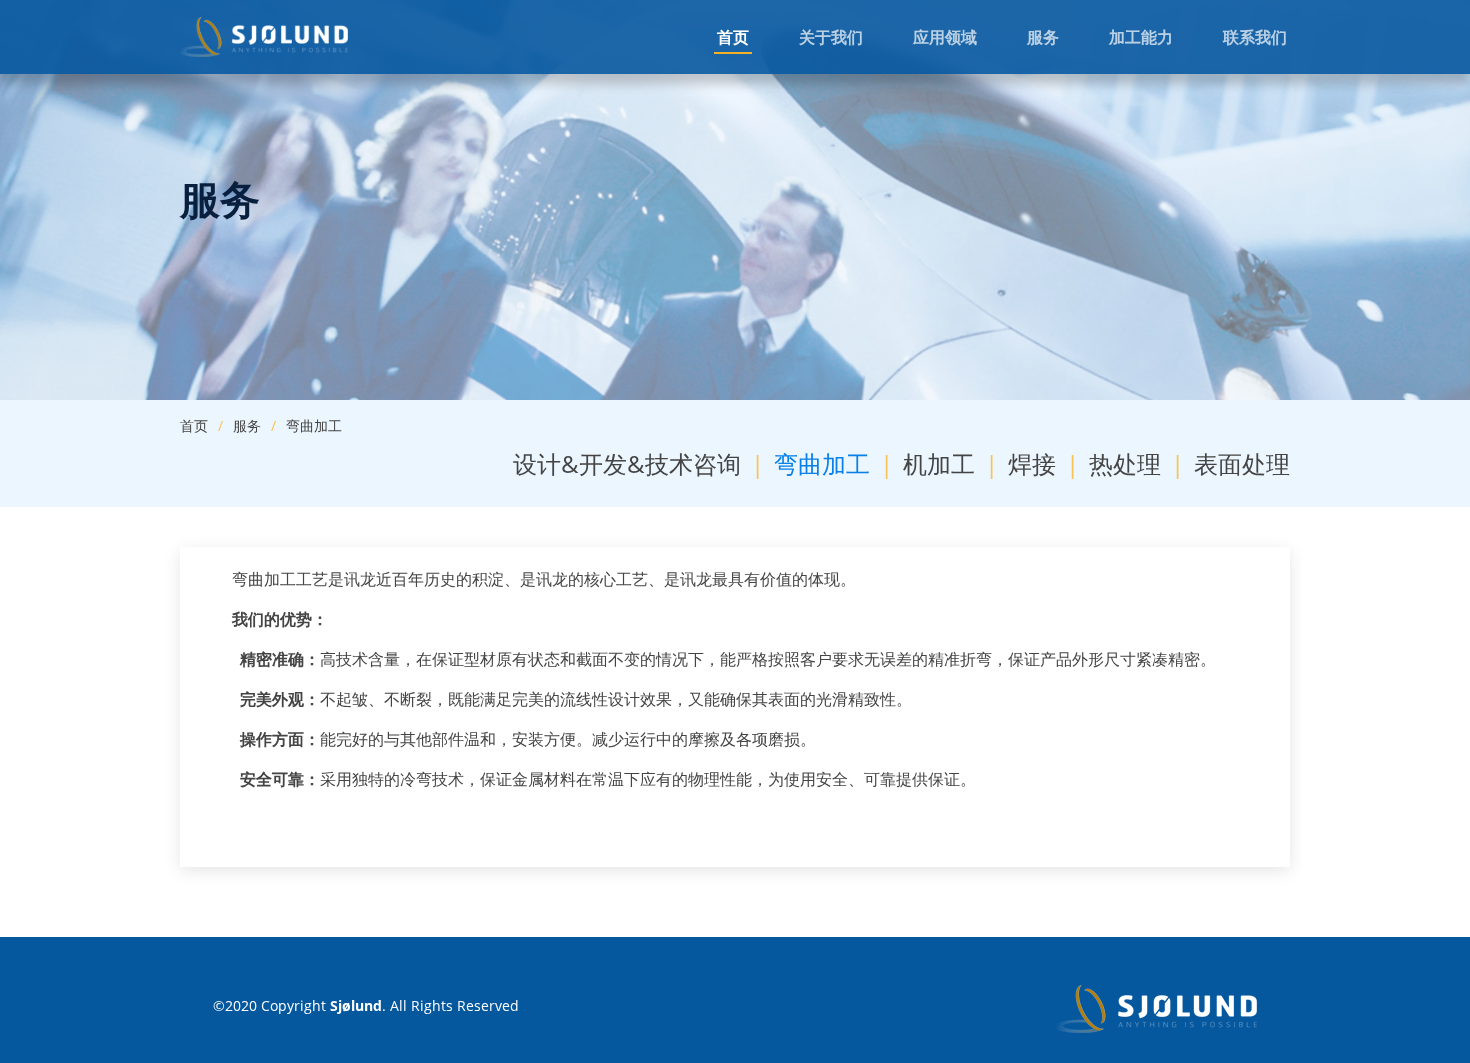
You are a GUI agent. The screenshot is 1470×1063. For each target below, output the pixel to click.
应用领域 (945, 37)
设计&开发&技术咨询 (627, 463)
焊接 (1032, 463)
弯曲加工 (822, 463)
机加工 (939, 463)
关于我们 (831, 37)
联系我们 (1255, 37)
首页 (733, 37)
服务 (1043, 37)
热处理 (1125, 463)
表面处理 (1242, 463)
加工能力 (1141, 37)
